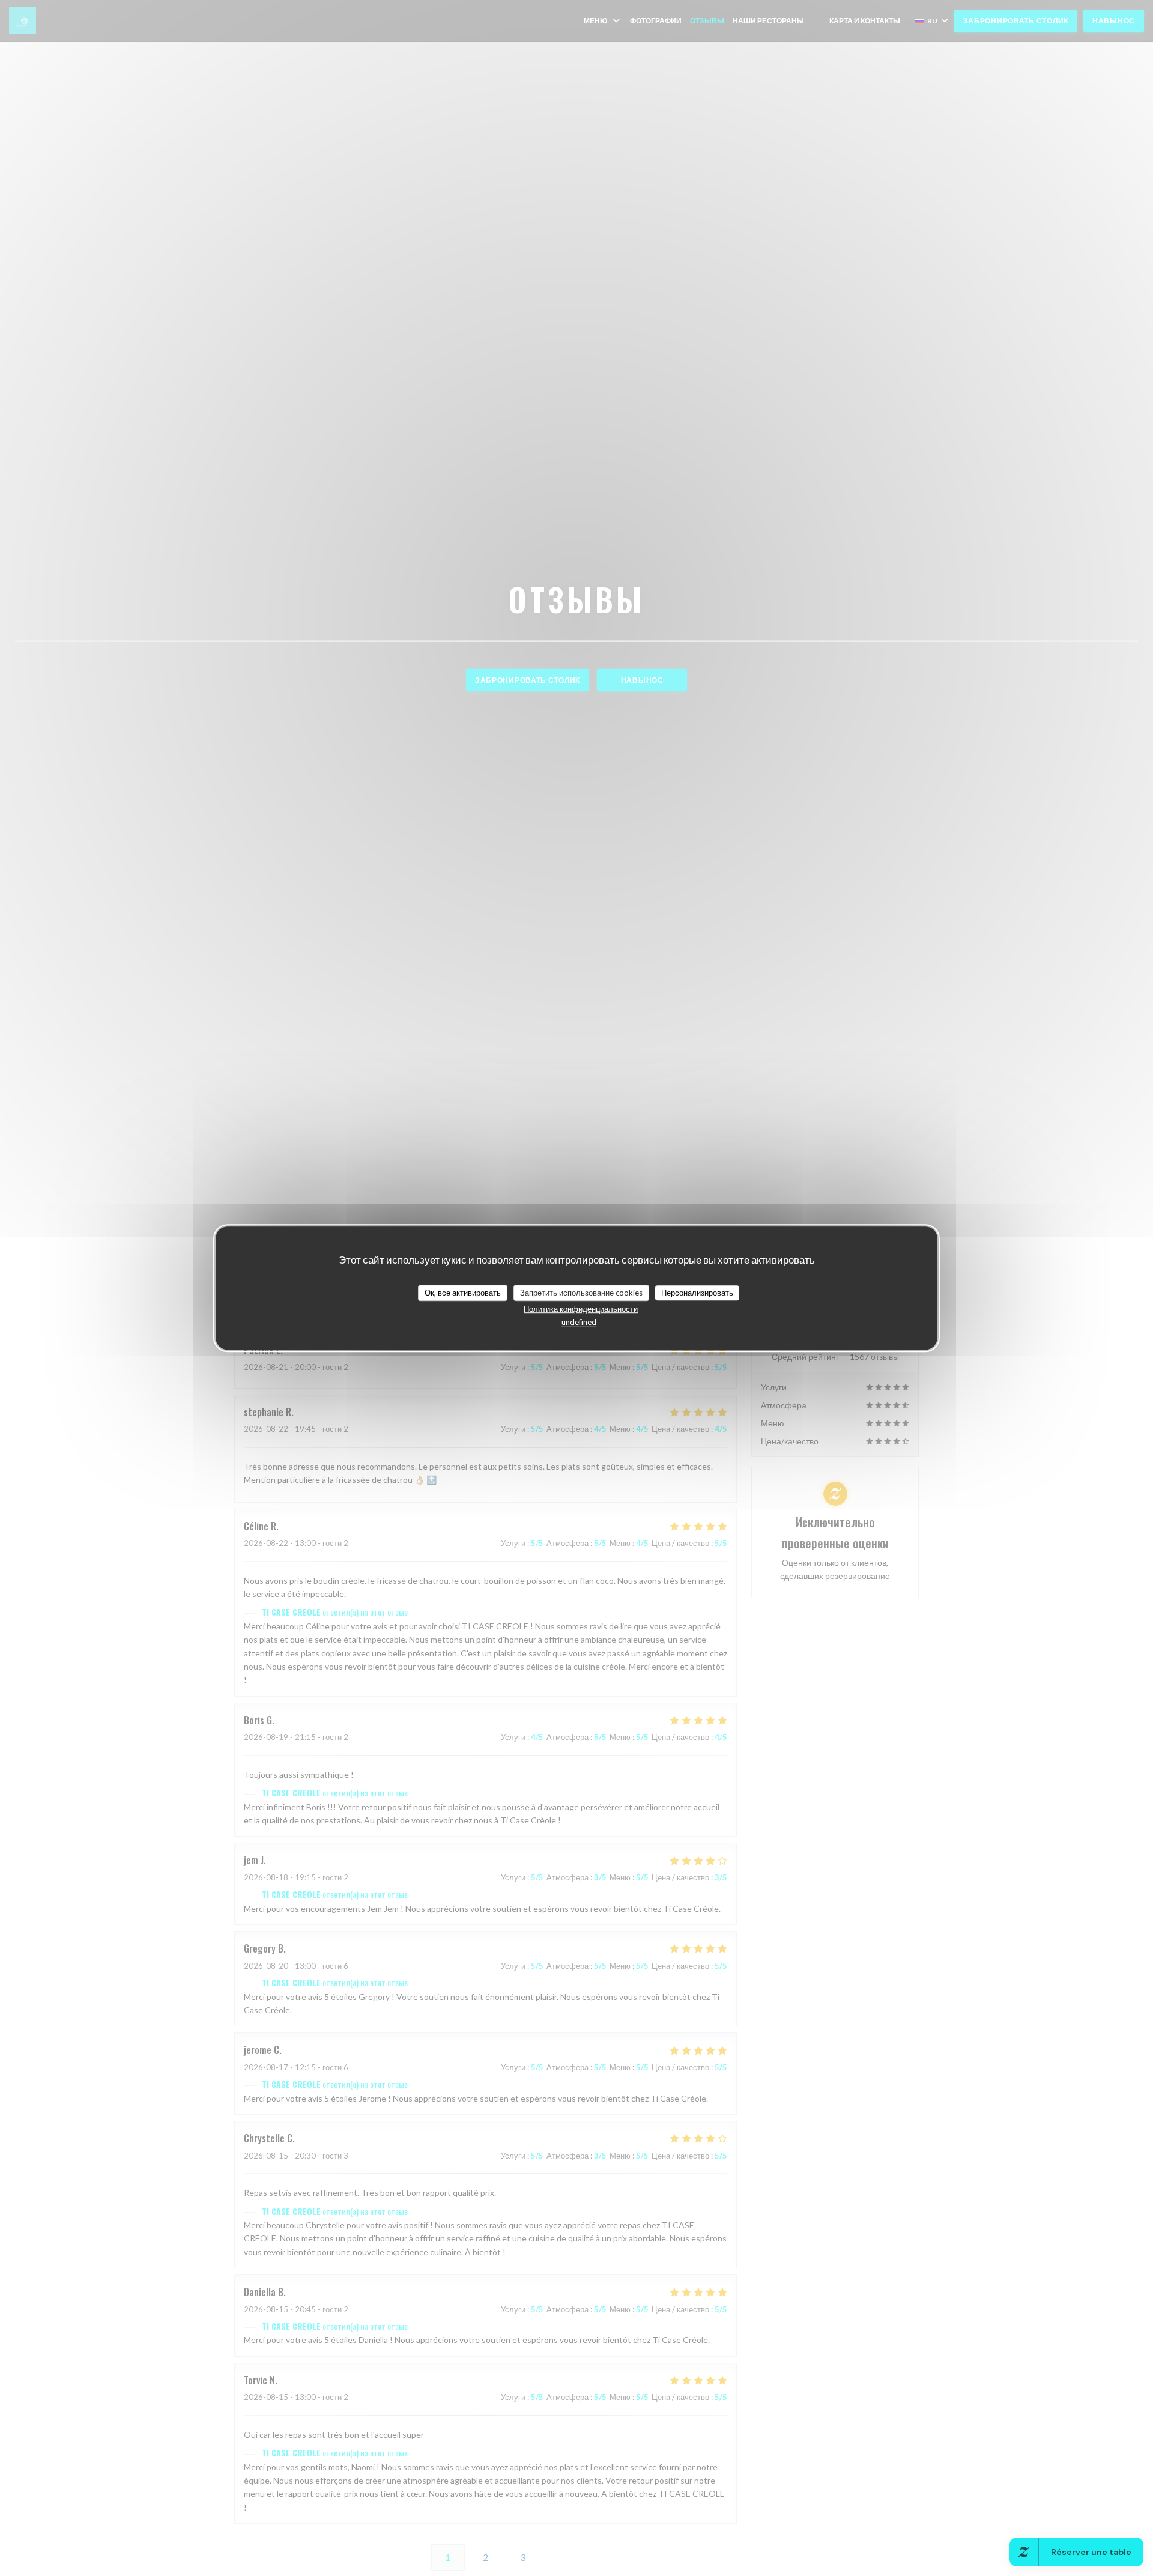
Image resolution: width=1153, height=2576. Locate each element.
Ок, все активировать (463, 1293)
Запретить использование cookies (581, 1293)
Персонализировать (697, 1293)
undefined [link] (579, 1322)
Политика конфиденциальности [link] (581, 1309)
